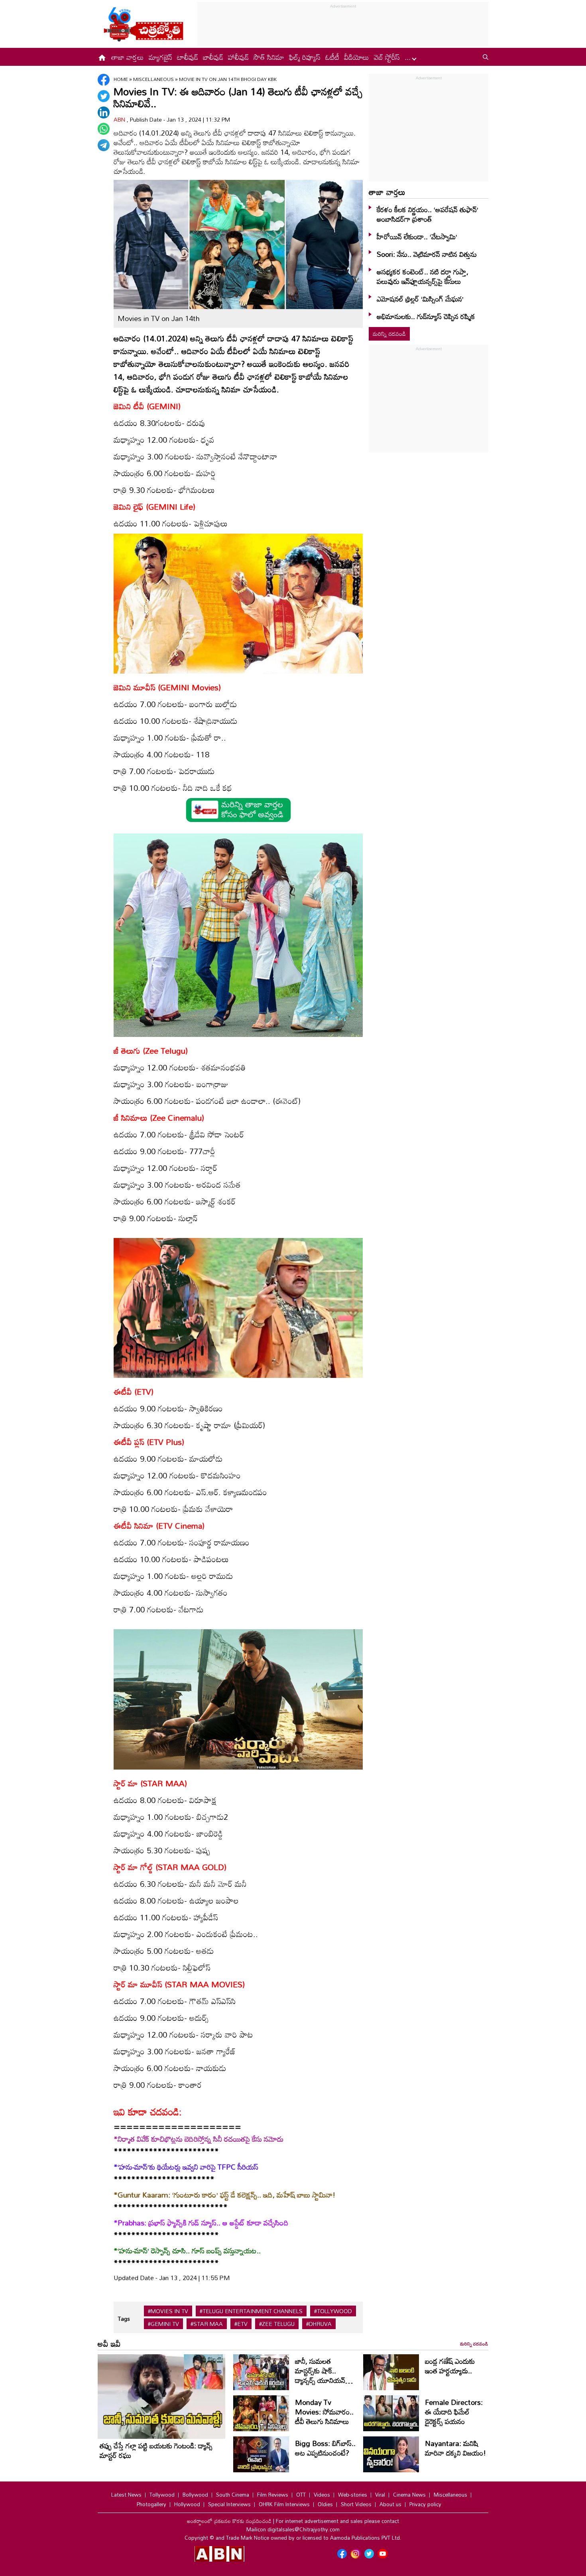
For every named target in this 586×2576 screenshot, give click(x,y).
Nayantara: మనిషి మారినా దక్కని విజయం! (455, 2448)
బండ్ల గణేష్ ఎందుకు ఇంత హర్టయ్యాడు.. (450, 2366)
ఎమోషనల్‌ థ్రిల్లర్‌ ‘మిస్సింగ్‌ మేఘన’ (420, 299)
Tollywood (162, 2495)
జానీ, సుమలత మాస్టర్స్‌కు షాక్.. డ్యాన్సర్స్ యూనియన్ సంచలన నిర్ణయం (320, 2375)
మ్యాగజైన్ (160, 57)
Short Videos (356, 2504)
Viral (380, 2495)
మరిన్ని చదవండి (389, 334)
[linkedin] (104, 112)
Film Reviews (273, 2495)
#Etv (241, 2324)
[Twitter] (104, 96)
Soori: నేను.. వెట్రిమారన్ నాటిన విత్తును (427, 254)
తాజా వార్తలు (128, 57)
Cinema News (409, 2495)
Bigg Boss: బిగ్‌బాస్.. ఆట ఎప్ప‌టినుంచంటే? (325, 2448)
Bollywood (195, 2495)
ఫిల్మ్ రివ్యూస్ (305, 57)
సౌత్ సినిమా (269, 57)
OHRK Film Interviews (284, 2504)
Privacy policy (425, 2504)
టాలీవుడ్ (188, 57)
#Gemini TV (163, 2324)
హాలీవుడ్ (238, 57)
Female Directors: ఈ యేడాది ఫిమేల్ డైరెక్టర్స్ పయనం (454, 2412)
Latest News (126, 2495)
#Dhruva (319, 2324)
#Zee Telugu (277, 2324)
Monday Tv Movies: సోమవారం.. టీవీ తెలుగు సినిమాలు (324, 2412)
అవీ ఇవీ (109, 2343)
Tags (124, 2319)
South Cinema (233, 2495)
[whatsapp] (104, 129)
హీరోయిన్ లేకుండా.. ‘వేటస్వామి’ (417, 237)
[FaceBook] (104, 80)
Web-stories (353, 2495)
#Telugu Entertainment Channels (251, 2311)
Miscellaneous (154, 79)
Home (121, 79)
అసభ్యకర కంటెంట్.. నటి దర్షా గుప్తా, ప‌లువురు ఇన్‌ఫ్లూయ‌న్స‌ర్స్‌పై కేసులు (423, 276)
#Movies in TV (168, 2311)
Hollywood (187, 2504)
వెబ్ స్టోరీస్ (387, 57)
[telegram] (104, 145)
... (409, 57)
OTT (301, 2495)
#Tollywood (333, 2311)
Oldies (325, 2504)
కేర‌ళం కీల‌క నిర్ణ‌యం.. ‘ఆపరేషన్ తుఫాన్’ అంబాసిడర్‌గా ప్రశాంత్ (428, 214)
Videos (322, 2495)
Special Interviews (229, 2504)
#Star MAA (207, 2324)
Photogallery (151, 2504)
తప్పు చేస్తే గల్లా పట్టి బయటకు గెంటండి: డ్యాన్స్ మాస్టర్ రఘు (156, 2450)
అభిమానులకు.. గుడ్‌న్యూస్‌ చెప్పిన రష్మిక (426, 316)
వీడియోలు (357, 57)
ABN (120, 119)
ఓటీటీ (332, 57)
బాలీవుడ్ (213, 57)
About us (390, 2504)
